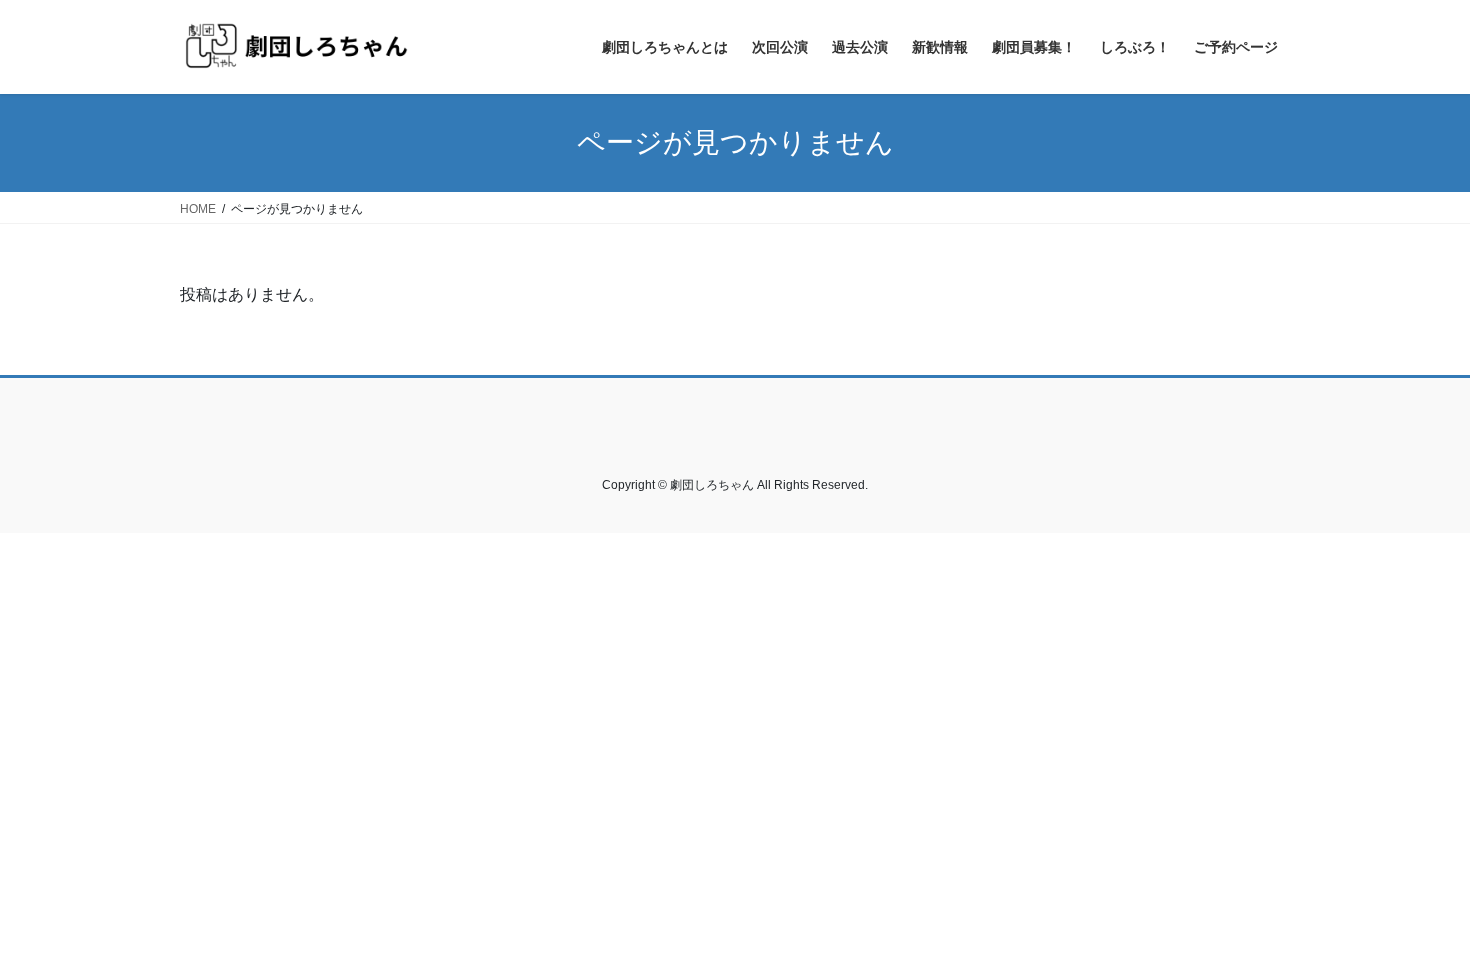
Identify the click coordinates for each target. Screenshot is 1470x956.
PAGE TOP (1417, 909)
